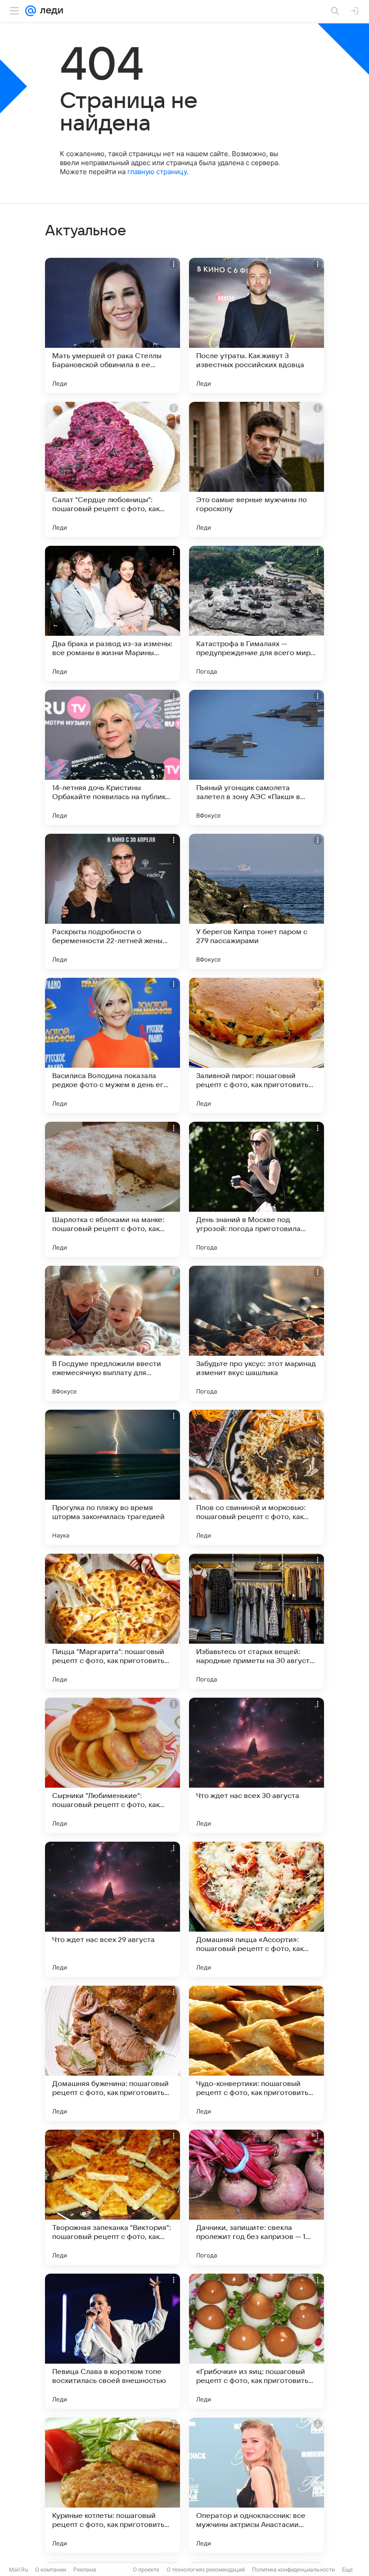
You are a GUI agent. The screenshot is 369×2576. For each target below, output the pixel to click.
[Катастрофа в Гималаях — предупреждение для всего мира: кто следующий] (256, 613)
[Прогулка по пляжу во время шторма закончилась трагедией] (112, 1477)
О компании (51, 2569)
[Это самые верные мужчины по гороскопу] (256, 469)
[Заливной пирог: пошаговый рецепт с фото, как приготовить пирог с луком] (256, 1045)
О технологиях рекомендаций (206, 2569)
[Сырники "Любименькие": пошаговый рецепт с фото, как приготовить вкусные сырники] (112, 1765)
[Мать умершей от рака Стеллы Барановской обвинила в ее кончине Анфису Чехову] (112, 325)
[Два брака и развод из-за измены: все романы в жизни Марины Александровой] (112, 613)
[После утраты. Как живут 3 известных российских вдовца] (256, 325)
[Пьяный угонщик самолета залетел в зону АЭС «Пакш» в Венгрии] (256, 757)
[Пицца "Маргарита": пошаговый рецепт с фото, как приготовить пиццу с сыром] (112, 1621)
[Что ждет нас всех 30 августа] (256, 1765)
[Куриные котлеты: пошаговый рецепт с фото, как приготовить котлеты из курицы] (112, 2485)
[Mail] (31, 11)
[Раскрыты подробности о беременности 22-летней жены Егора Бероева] (112, 901)
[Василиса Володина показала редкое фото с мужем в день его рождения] (112, 1045)
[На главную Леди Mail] (49, 11)
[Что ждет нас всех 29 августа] (112, 1909)
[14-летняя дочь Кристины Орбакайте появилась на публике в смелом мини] (112, 757)
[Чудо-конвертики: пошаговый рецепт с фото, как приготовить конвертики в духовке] (256, 2053)
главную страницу (157, 172)
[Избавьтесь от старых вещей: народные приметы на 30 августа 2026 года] (256, 1621)
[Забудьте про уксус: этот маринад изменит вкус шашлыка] (256, 1333)
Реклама (85, 2569)
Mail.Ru (18, 2569)
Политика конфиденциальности (293, 2569)
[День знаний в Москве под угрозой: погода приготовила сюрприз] (256, 1189)
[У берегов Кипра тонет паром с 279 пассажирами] (256, 901)
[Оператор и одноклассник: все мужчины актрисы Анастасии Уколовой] (256, 2485)
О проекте (146, 2569)
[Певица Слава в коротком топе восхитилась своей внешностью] (112, 2341)
